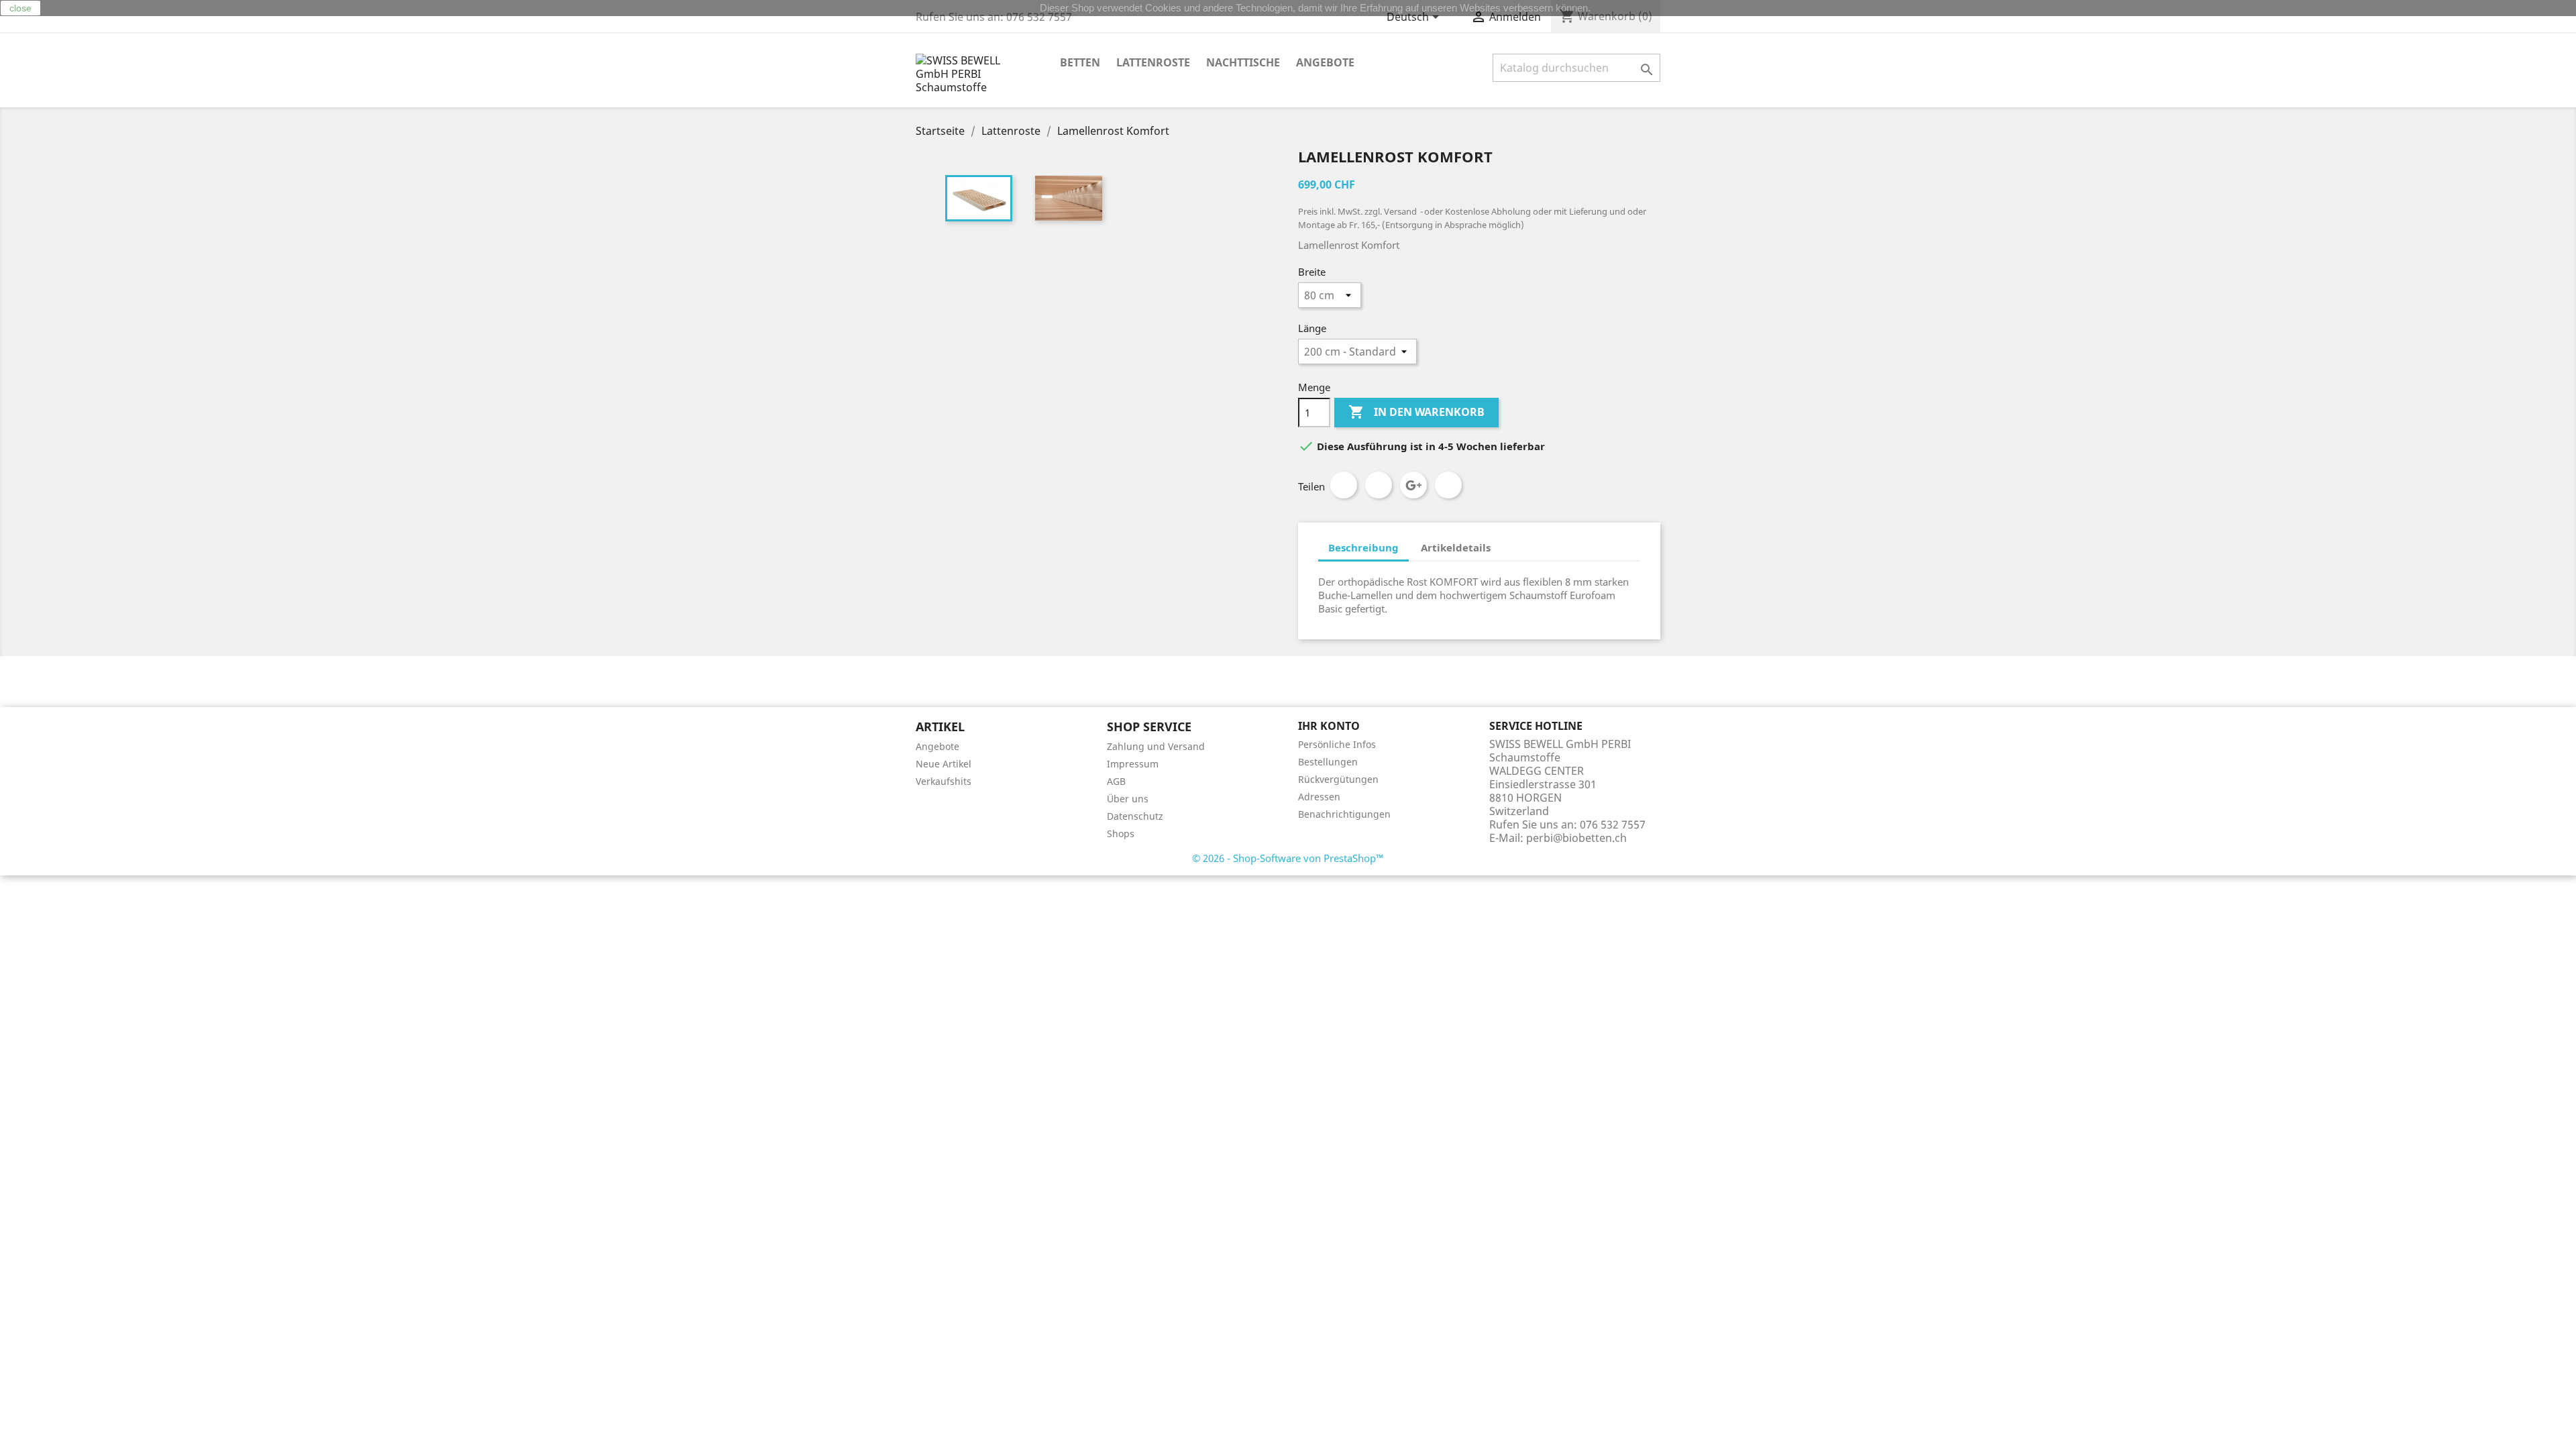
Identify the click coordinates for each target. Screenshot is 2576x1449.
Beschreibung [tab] (1363, 547)
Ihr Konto (1329, 726)
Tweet (1379, 485)
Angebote (937, 746)
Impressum (1133, 764)
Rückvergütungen (1338, 779)
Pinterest (1448, 485)
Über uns (1128, 799)
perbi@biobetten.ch (1576, 838)
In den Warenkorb (1416, 412)
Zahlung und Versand (1156, 746)
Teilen (1344, 485)
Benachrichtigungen (1344, 814)
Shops (1121, 834)
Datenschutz (1135, 816)
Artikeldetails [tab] (1456, 547)
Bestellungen (1328, 762)
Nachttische (1243, 62)
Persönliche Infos (1337, 744)
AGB (1116, 781)
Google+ (1413, 485)
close (20, 8)
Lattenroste (1153, 62)
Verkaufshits (944, 781)
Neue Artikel (944, 764)
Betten (1080, 62)
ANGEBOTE (1325, 62)
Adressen (1319, 797)
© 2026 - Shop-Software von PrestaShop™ (1288, 858)
